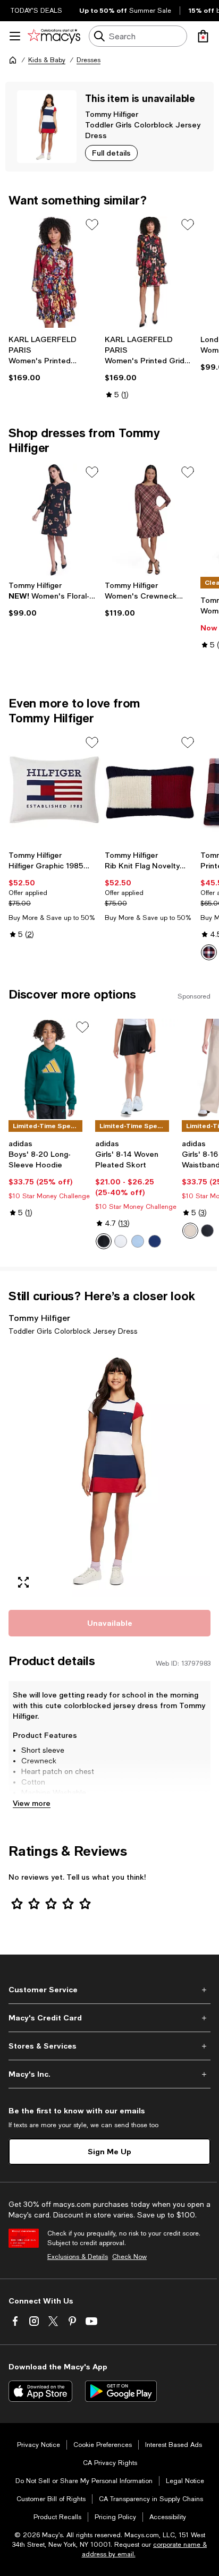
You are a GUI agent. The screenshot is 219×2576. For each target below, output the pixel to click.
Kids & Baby (47, 60)
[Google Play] (121, 2391)
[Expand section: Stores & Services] (109, 2046)
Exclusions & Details (78, 2257)
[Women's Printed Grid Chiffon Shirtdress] (151, 272)
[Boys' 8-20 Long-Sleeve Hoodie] (50, 1069)
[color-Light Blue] (138, 1241)
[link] (54, 359)
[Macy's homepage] (13, 60)
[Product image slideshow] (109, 1471)
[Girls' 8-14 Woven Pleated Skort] (136, 1069)
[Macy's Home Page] (54, 36)
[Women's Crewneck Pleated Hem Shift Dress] (151, 519)
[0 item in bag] (203, 36)
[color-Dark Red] (209, 952)
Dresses (89, 60)
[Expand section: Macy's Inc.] (109, 2074)
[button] (109, 1471)
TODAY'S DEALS (36, 11)
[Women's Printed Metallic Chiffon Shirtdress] (54, 272)
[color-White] (121, 1241)
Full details (111, 153)
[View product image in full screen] (23, 1582)
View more (32, 1803)
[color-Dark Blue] (155, 1241)
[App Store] (40, 2391)
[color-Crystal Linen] (190, 1231)
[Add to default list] (92, 225)
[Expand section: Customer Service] (109, 1990)
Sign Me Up (109, 2151)
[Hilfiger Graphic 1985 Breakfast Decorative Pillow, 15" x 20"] (54, 790)
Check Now (129, 2257)
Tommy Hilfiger (112, 114)
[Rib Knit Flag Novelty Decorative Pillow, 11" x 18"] (151, 790)
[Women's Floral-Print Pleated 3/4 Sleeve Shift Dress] (54, 519)
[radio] (209, 952)
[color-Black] (104, 1241)
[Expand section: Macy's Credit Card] (109, 2018)
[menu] (15, 36)
